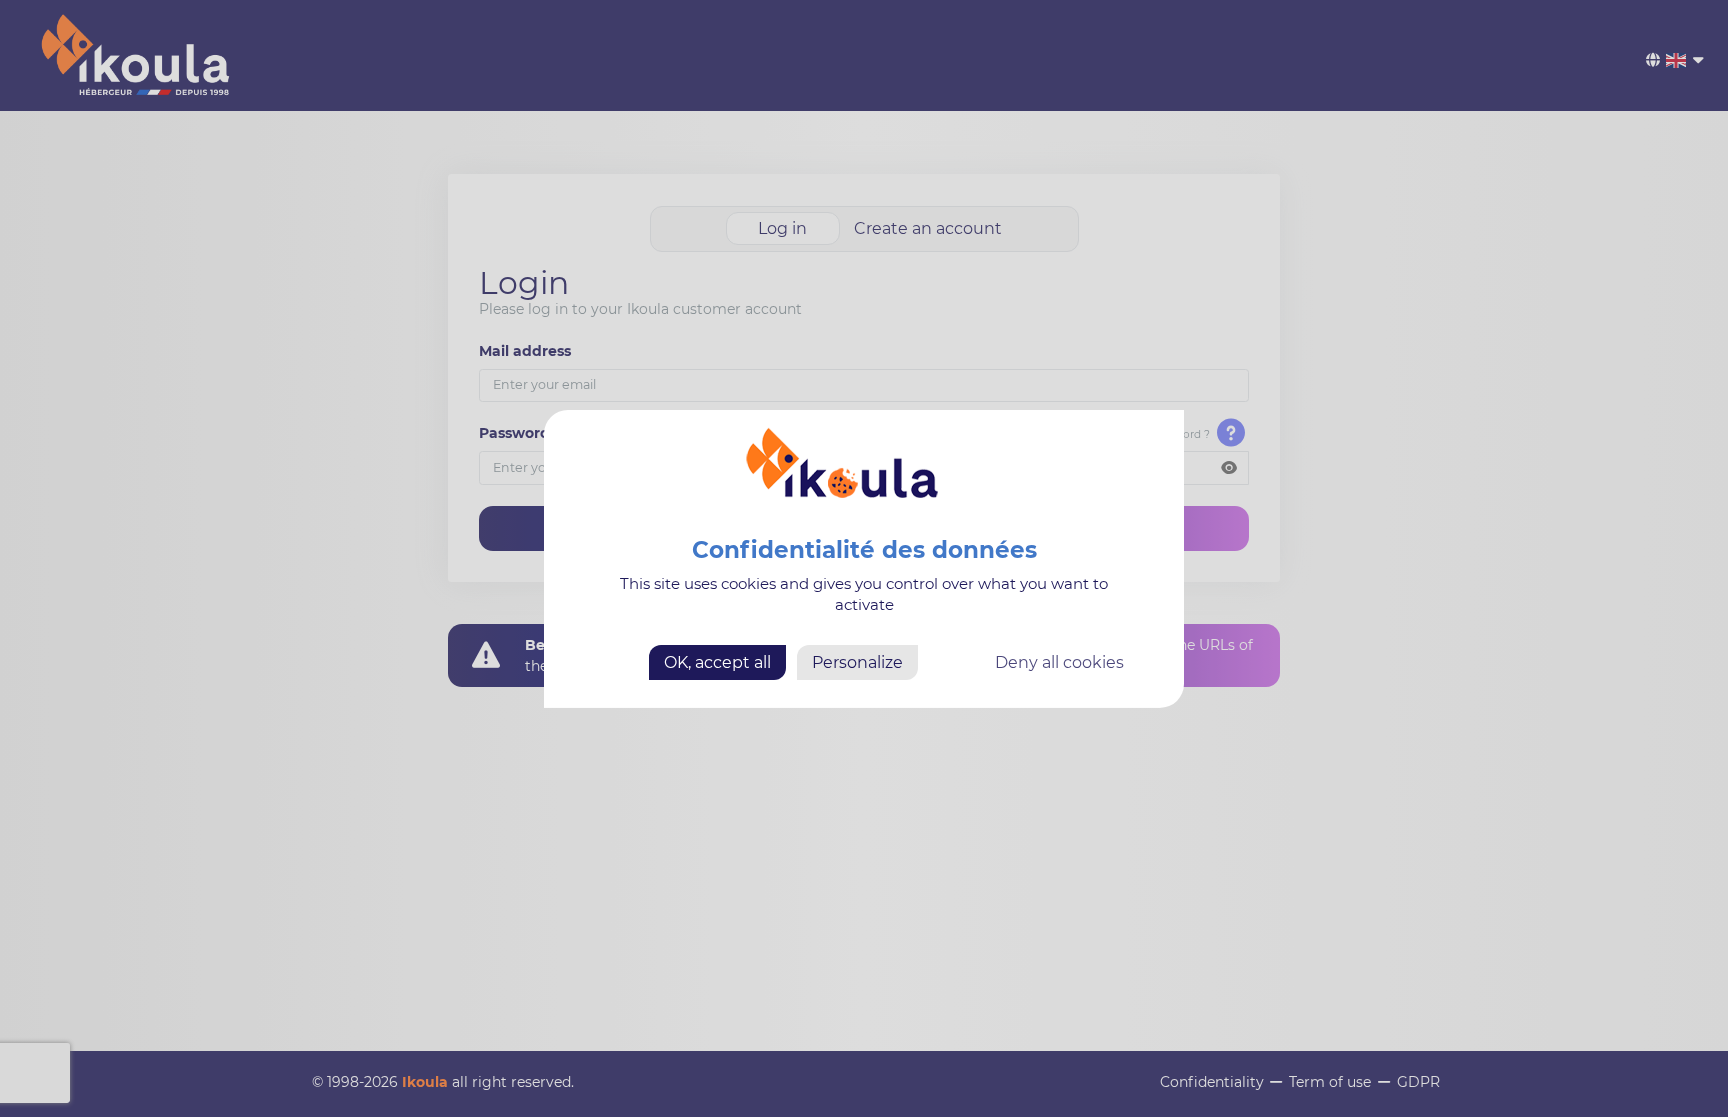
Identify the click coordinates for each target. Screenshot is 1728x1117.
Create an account (928, 228)
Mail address (525, 351)
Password (514, 433)
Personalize (857, 661)
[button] (1229, 467)
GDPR (1418, 1082)
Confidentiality (1212, 1082)
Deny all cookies (1059, 661)
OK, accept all (717, 661)
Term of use (1330, 1082)
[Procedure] (1231, 433)
